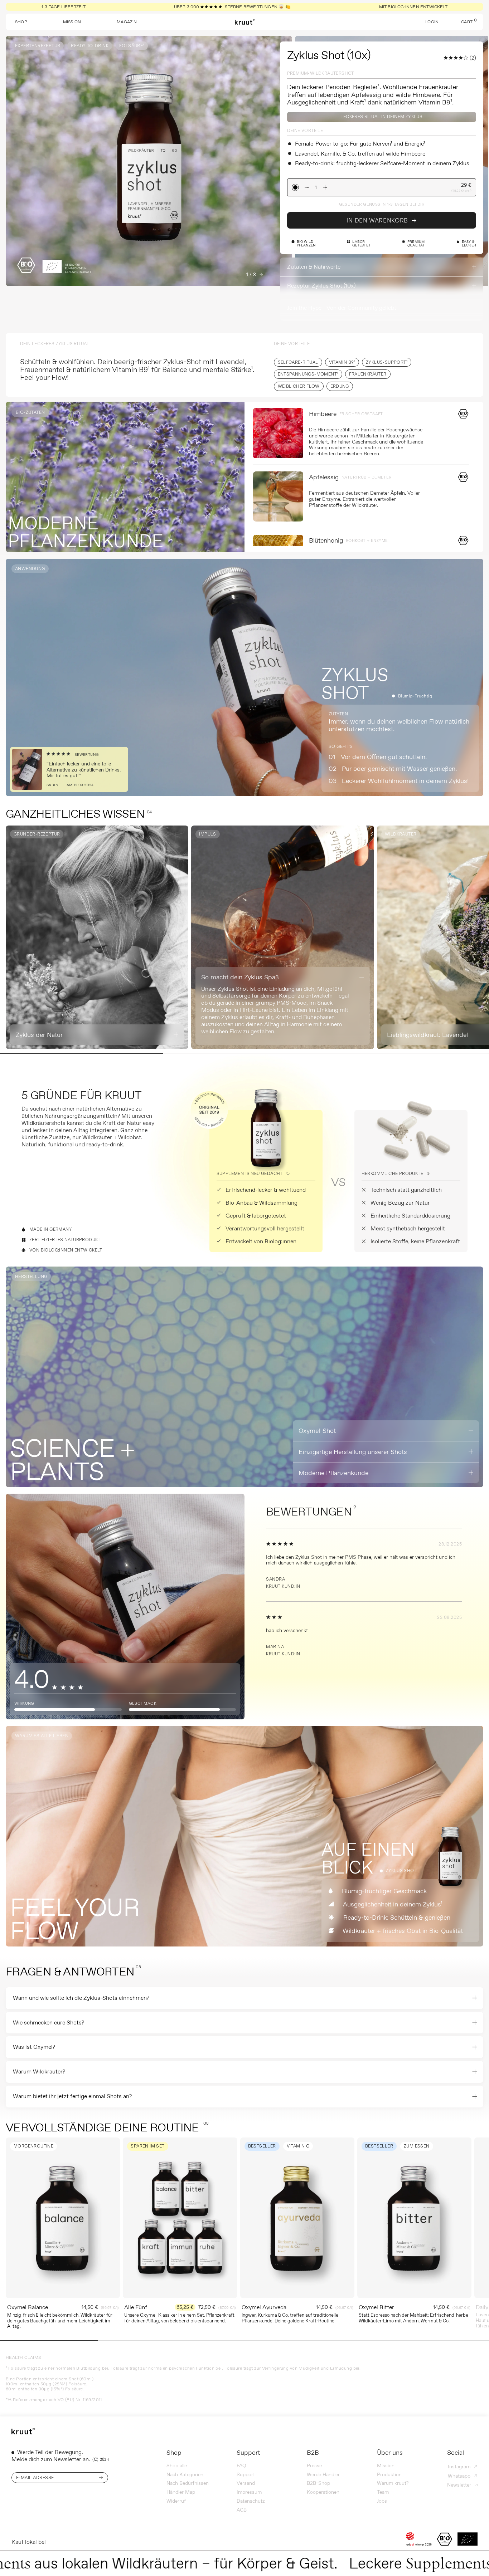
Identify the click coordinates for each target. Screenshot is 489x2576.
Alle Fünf (136, 2307)
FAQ (241, 2465)
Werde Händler (323, 2474)
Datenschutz (251, 2501)
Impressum (249, 2492)
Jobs (382, 2501)
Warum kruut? (393, 2483)
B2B (313, 2453)
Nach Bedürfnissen (188, 2483)
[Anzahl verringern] (307, 187)
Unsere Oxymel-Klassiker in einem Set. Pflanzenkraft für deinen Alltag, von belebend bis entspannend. (179, 2318)
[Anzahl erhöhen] (325, 187)
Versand (246, 2483)
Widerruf (176, 2501)
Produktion (389, 2474)
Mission (386, 2465)
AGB (242, 2510)
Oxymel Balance (28, 2307)
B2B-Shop (318, 2483)
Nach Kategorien (185, 2474)
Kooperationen (323, 2492)
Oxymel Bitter (376, 2307)
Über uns (390, 2453)
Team (383, 2492)
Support (248, 2453)
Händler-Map (181, 2492)
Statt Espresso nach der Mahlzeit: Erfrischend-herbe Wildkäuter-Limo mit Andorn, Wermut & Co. (413, 2318)
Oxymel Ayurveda (264, 2307)
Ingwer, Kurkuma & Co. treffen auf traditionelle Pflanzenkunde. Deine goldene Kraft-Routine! (290, 2318)
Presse (314, 2465)
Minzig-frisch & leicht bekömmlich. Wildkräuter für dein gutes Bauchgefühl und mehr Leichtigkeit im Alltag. (60, 2320)
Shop (174, 2453)
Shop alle (177, 2465)
